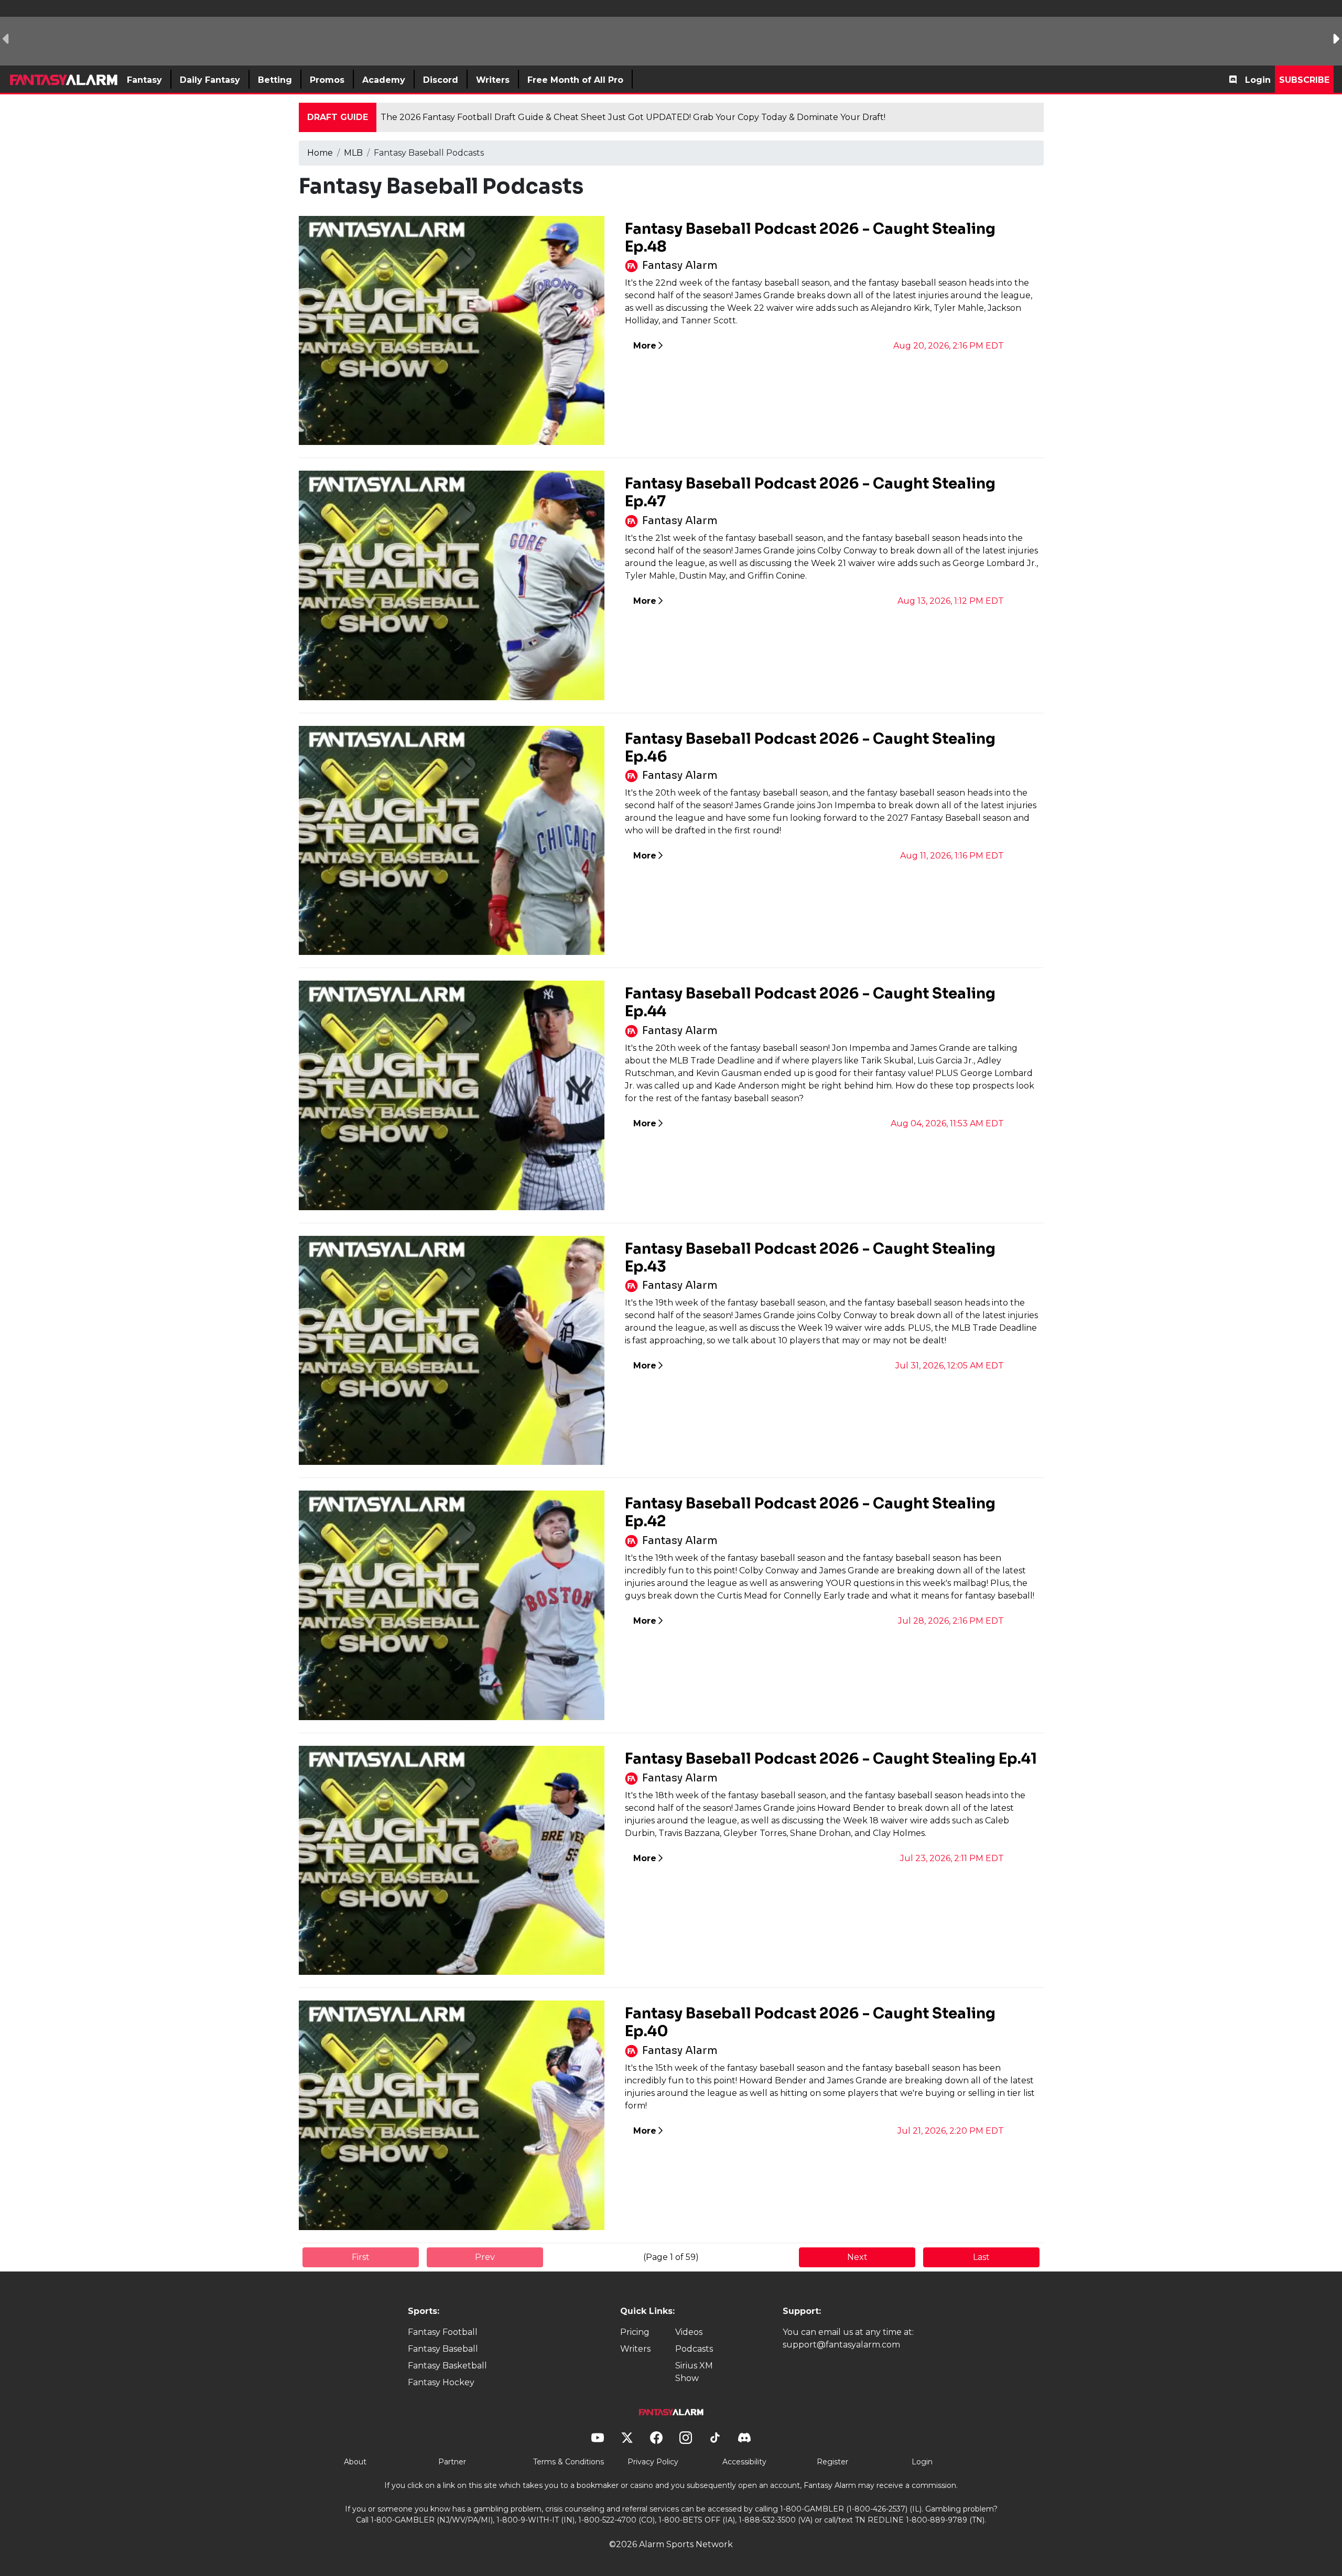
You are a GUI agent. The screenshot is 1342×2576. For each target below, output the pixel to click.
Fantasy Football (443, 2332)
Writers (635, 2349)
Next (857, 2257)
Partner (452, 2462)
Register (832, 2462)
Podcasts (694, 2349)
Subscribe (1304, 80)
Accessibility (744, 2462)
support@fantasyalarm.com (841, 2345)
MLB (353, 153)
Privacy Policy (653, 2462)
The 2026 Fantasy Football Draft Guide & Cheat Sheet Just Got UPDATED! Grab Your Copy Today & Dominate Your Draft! (633, 117)
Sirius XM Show (694, 2372)
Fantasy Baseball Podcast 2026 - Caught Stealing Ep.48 (810, 238)
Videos (689, 2332)
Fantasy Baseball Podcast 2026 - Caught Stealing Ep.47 (810, 492)
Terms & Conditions (569, 2462)
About (355, 2462)
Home (320, 153)
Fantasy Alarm (680, 265)
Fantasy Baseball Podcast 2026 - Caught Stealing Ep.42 (810, 1512)
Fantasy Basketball (447, 2366)
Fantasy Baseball (443, 2349)
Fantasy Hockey (441, 2382)
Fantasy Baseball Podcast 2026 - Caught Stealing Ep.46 (810, 748)
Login (1258, 80)
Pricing (635, 2332)
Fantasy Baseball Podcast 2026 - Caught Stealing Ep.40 (810, 2022)
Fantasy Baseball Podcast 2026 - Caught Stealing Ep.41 (831, 1759)
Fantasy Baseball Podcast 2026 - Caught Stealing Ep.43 (810, 1258)
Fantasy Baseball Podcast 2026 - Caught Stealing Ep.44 (810, 1002)
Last (981, 2257)
